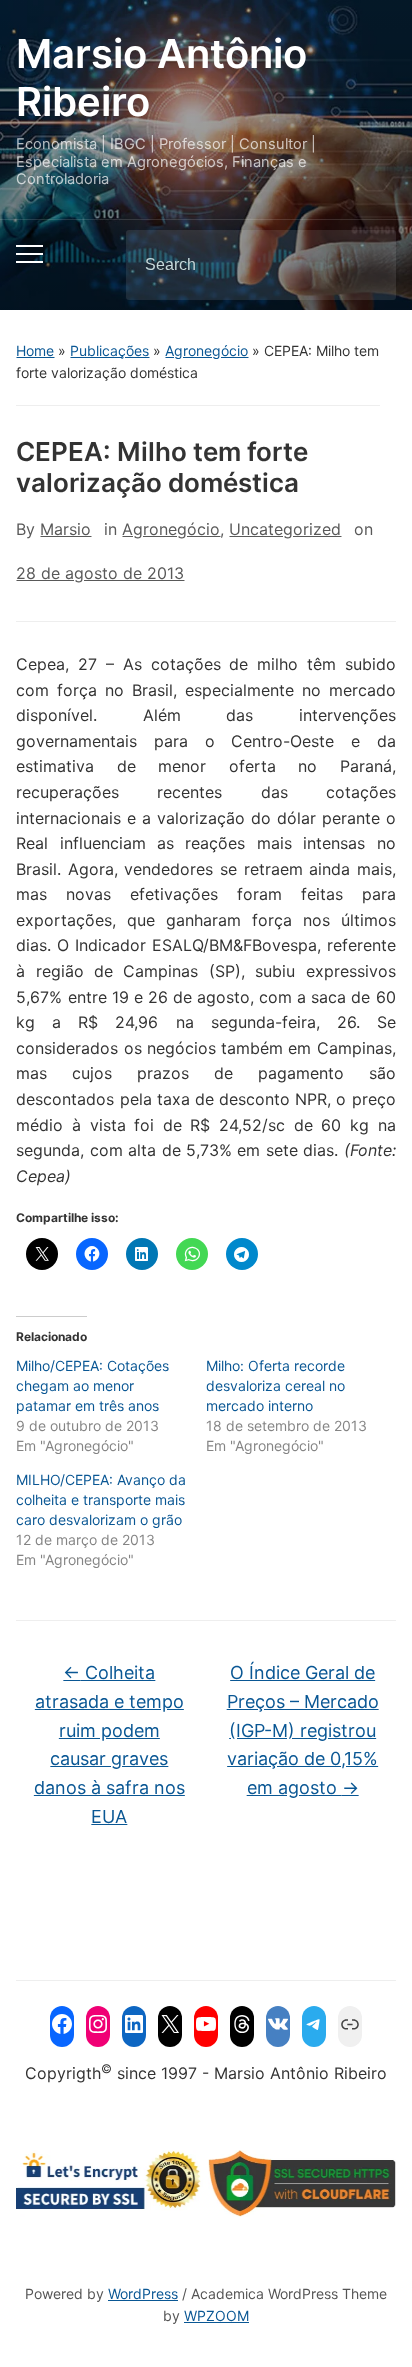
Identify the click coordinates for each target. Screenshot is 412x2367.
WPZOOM (216, 2315)
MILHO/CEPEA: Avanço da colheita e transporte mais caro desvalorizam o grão (101, 1499)
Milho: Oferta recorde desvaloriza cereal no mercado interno (275, 1385)
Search (364, 265)
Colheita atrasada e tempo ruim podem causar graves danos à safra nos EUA (109, 1744)
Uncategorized (285, 529)
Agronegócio (206, 350)
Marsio (65, 529)
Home (35, 350)
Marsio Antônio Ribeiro (161, 77)
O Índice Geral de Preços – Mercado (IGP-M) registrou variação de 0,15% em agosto (303, 1730)
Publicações (109, 350)
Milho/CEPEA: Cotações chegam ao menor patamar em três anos (92, 1385)
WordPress (143, 2293)
